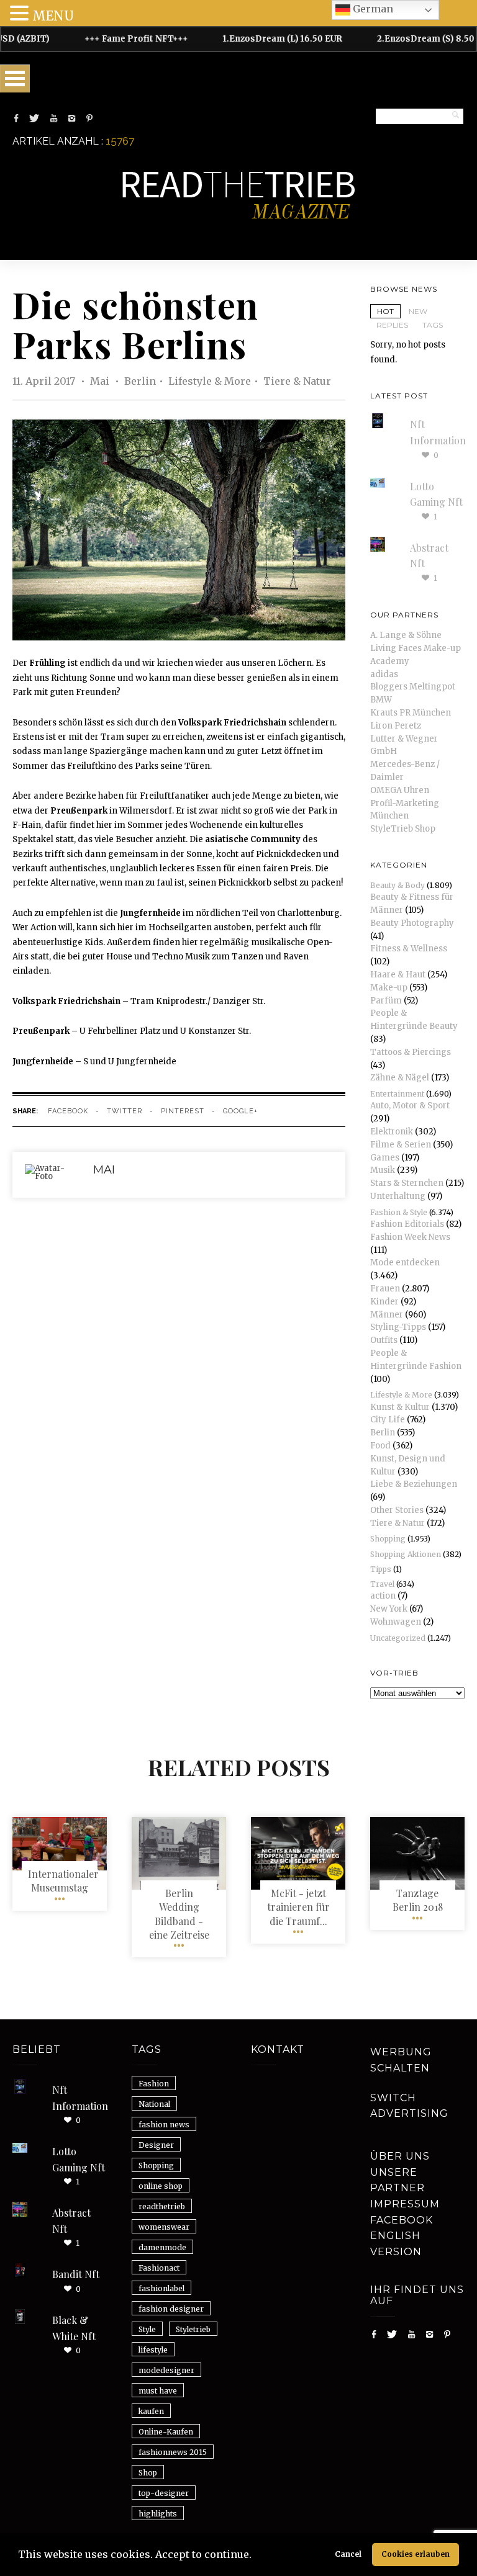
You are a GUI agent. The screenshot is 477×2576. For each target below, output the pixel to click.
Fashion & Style (399, 1212)
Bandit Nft (76, 2274)
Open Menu (15, 79)
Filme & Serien (401, 1145)
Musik (383, 1170)
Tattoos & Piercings (411, 1052)
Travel (382, 1584)
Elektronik (392, 1132)
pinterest (183, 1111)
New (418, 311)
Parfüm (386, 1001)
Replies (392, 325)
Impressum (405, 2204)
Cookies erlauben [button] (416, 2554)
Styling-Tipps (398, 1327)
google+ (240, 1111)
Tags (433, 325)
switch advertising (409, 2106)
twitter (125, 1111)
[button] (256, 2556)
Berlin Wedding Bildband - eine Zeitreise (179, 1914)
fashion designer (171, 2309)
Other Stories (397, 1510)
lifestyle (153, 2350)
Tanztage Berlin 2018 (418, 1900)
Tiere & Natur (297, 381)
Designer (156, 2145)
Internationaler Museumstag (63, 1881)
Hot (385, 311)
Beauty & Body (397, 885)
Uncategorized (398, 1638)
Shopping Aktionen (406, 1554)
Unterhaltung (398, 1196)
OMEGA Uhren (400, 790)
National (154, 2104)
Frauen (385, 1289)
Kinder (384, 1302)
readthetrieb (162, 2206)
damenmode (162, 2247)
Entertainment (397, 1094)
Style (147, 2329)
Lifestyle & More (210, 381)
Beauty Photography (412, 923)
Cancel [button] (348, 2554)
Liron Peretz (396, 726)
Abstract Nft (71, 2221)
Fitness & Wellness (409, 949)
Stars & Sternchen (407, 1183)
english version (396, 2244)
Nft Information (80, 2098)
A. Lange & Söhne (406, 635)
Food (380, 1446)
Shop (148, 2473)
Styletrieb (193, 2329)
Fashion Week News (410, 1237)
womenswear (164, 2227)
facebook (68, 1111)
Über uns (400, 2156)
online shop (161, 2186)
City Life (388, 1420)
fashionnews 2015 (173, 2452)
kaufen (151, 2411)
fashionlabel (161, 2288)
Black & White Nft (74, 2328)
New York (389, 1609)
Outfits (384, 1340)
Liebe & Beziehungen (414, 1484)
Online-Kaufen (166, 2432)
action (383, 1596)
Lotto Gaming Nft (79, 2159)
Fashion (154, 2084)
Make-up (389, 988)
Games (385, 1158)
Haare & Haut (398, 975)
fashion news (164, 2125)
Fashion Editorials (407, 1224)
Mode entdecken (405, 1263)
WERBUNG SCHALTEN (401, 2060)
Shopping (388, 1539)
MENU (53, 16)
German (372, 9)
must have (158, 2391)
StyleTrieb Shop (403, 829)
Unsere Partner (397, 2180)
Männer (387, 1315)
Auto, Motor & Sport (410, 1106)
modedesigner (166, 2370)
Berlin (140, 381)
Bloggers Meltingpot (413, 687)
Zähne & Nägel (400, 1078)
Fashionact (159, 2268)
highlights (158, 2514)
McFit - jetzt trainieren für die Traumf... (298, 1907)
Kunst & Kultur (400, 1407)
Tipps (381, 1569)
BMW (381, 700)
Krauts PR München (411, 713)
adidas (384, 674)
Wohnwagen (396, 1622)
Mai (101, 381)
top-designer (164, 2493)
